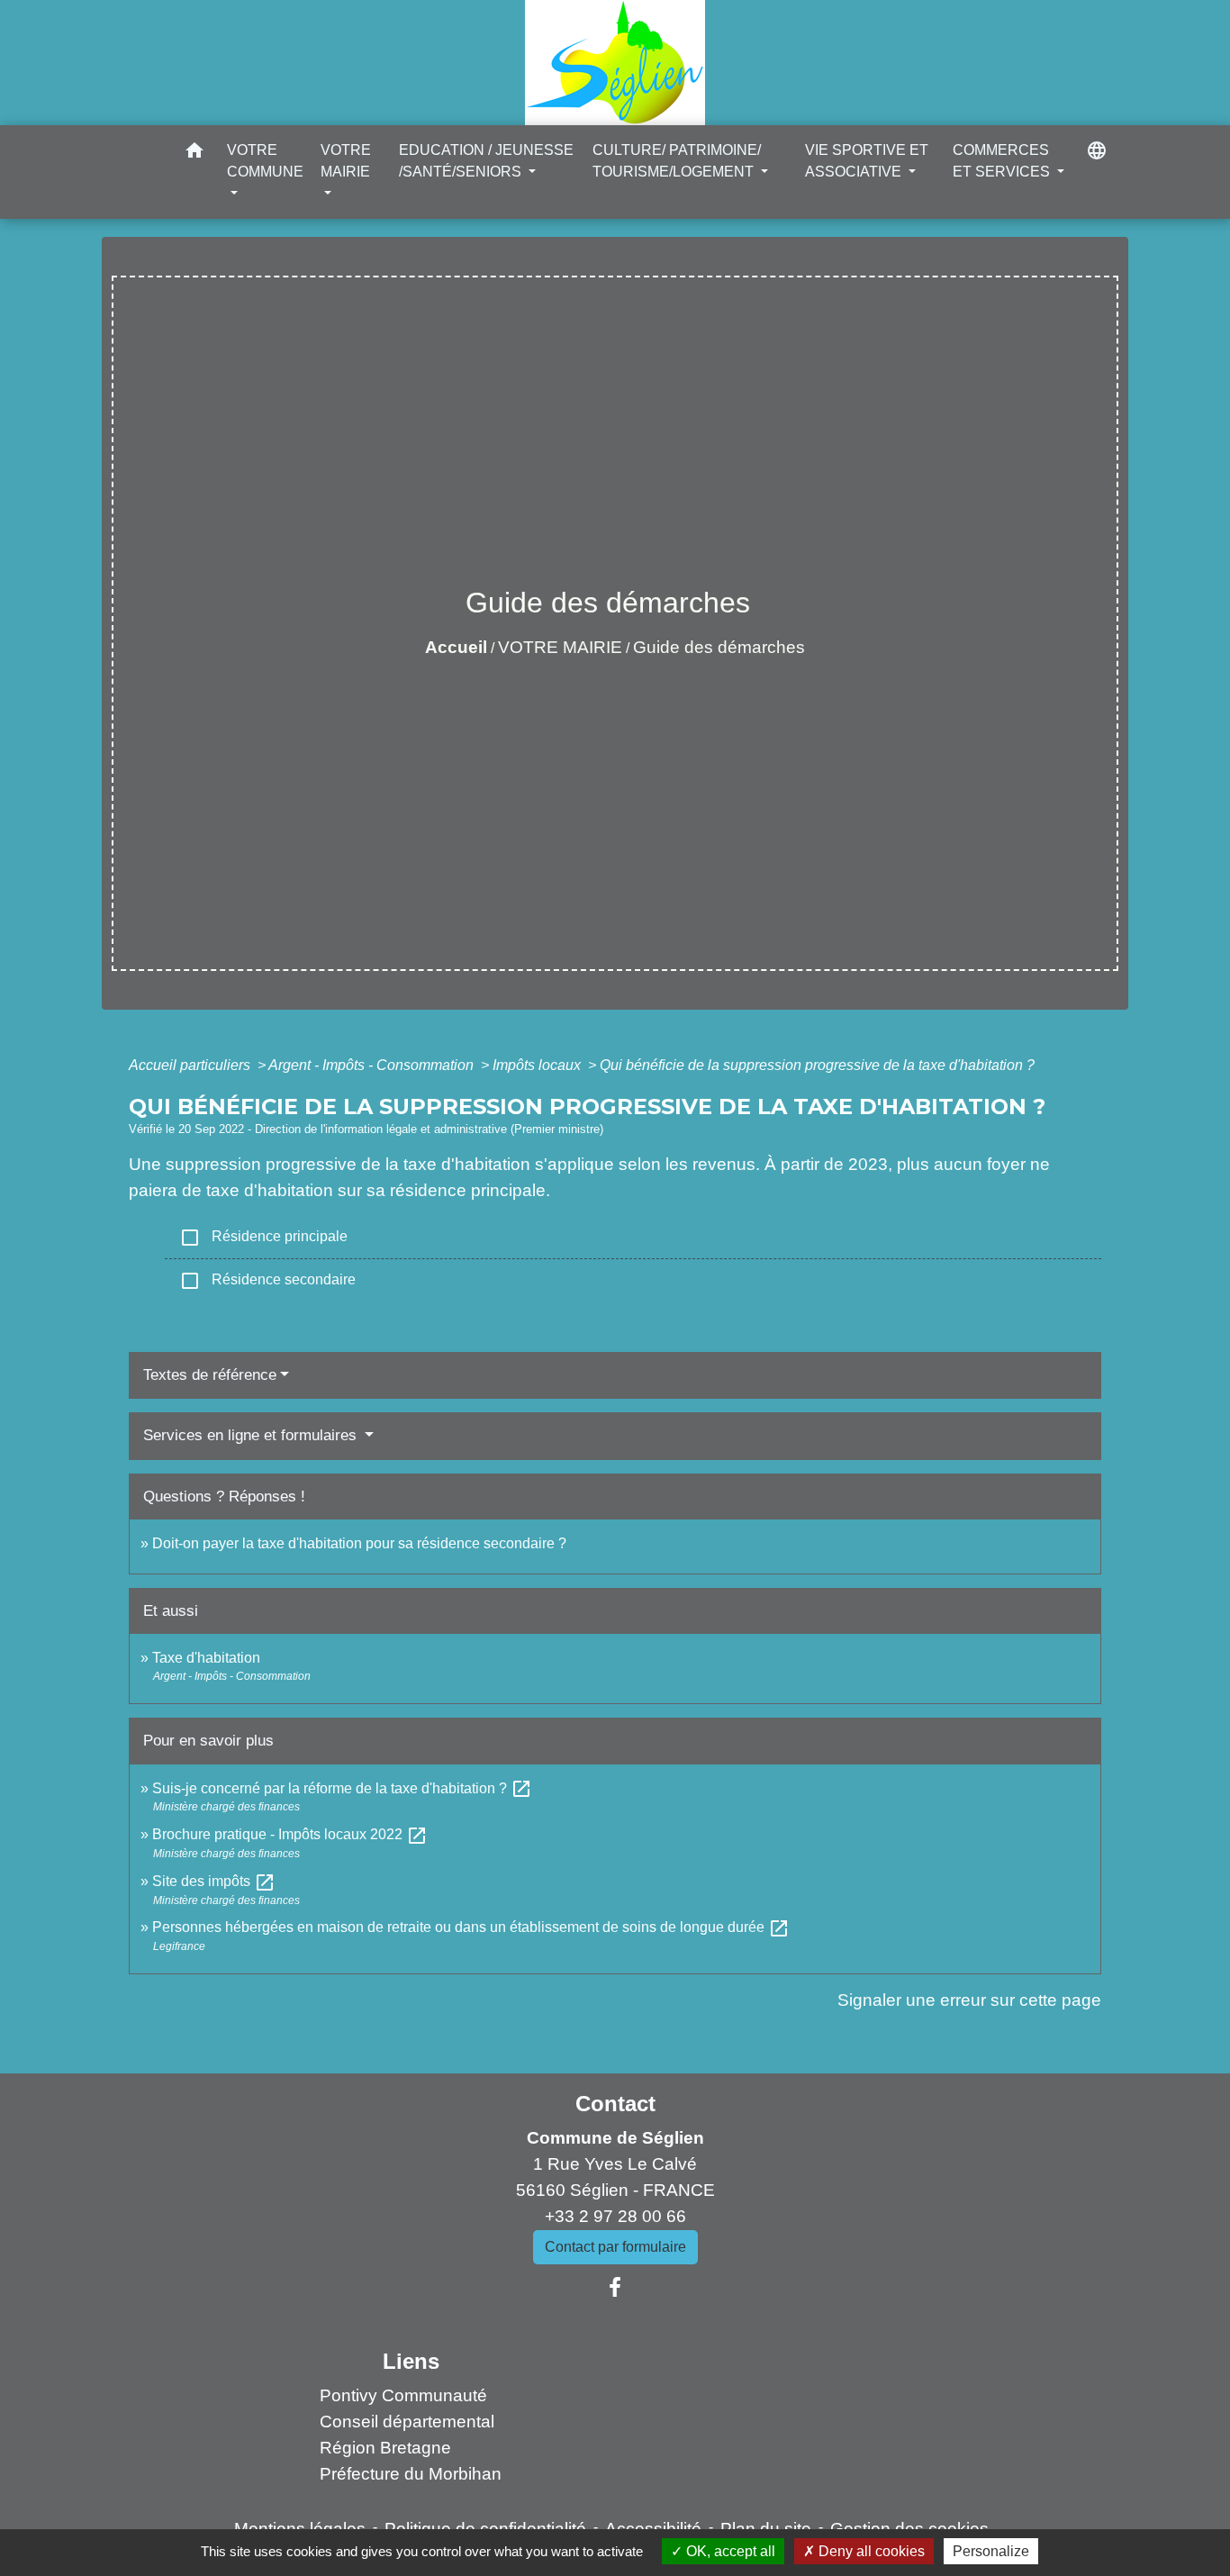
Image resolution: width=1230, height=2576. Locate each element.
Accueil (456, 647)
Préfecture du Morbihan (411, 2474)
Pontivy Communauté (403, 2395)
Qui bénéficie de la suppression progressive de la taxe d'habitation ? (817, 1065)
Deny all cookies (870, 2551)
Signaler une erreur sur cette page (969, 2000)
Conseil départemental (407, 2422)
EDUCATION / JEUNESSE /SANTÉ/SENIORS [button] (486, 161)
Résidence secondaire (267, 1281)
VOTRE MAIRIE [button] (346, 161)
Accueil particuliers (191, 1065)
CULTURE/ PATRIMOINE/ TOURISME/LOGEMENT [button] (677, 161)
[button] (194, 154)
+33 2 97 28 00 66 (615, 2216)
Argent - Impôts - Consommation (373, 1065)
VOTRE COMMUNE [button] (265, 161)
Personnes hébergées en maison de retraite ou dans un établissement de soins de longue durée (471, 1927)
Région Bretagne (385, 2448)
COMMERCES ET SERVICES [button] (1003, 161)
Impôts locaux (538, 1065)
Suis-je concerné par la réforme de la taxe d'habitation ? (342, 1788)
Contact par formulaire (615, 2247)
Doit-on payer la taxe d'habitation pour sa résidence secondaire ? (359, 1543)
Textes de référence (210, 1375)
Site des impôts (214, 1881)
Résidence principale (263, 1238)
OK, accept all (729, 2551)
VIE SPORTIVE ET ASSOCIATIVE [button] (867, 161)
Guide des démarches (719, 647)
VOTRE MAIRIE (560, 647)
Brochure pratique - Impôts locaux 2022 (290, 1834)
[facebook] (615, 2288)
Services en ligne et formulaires (252, 1435)
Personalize (991, 2551)
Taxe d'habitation (206, 1658)
